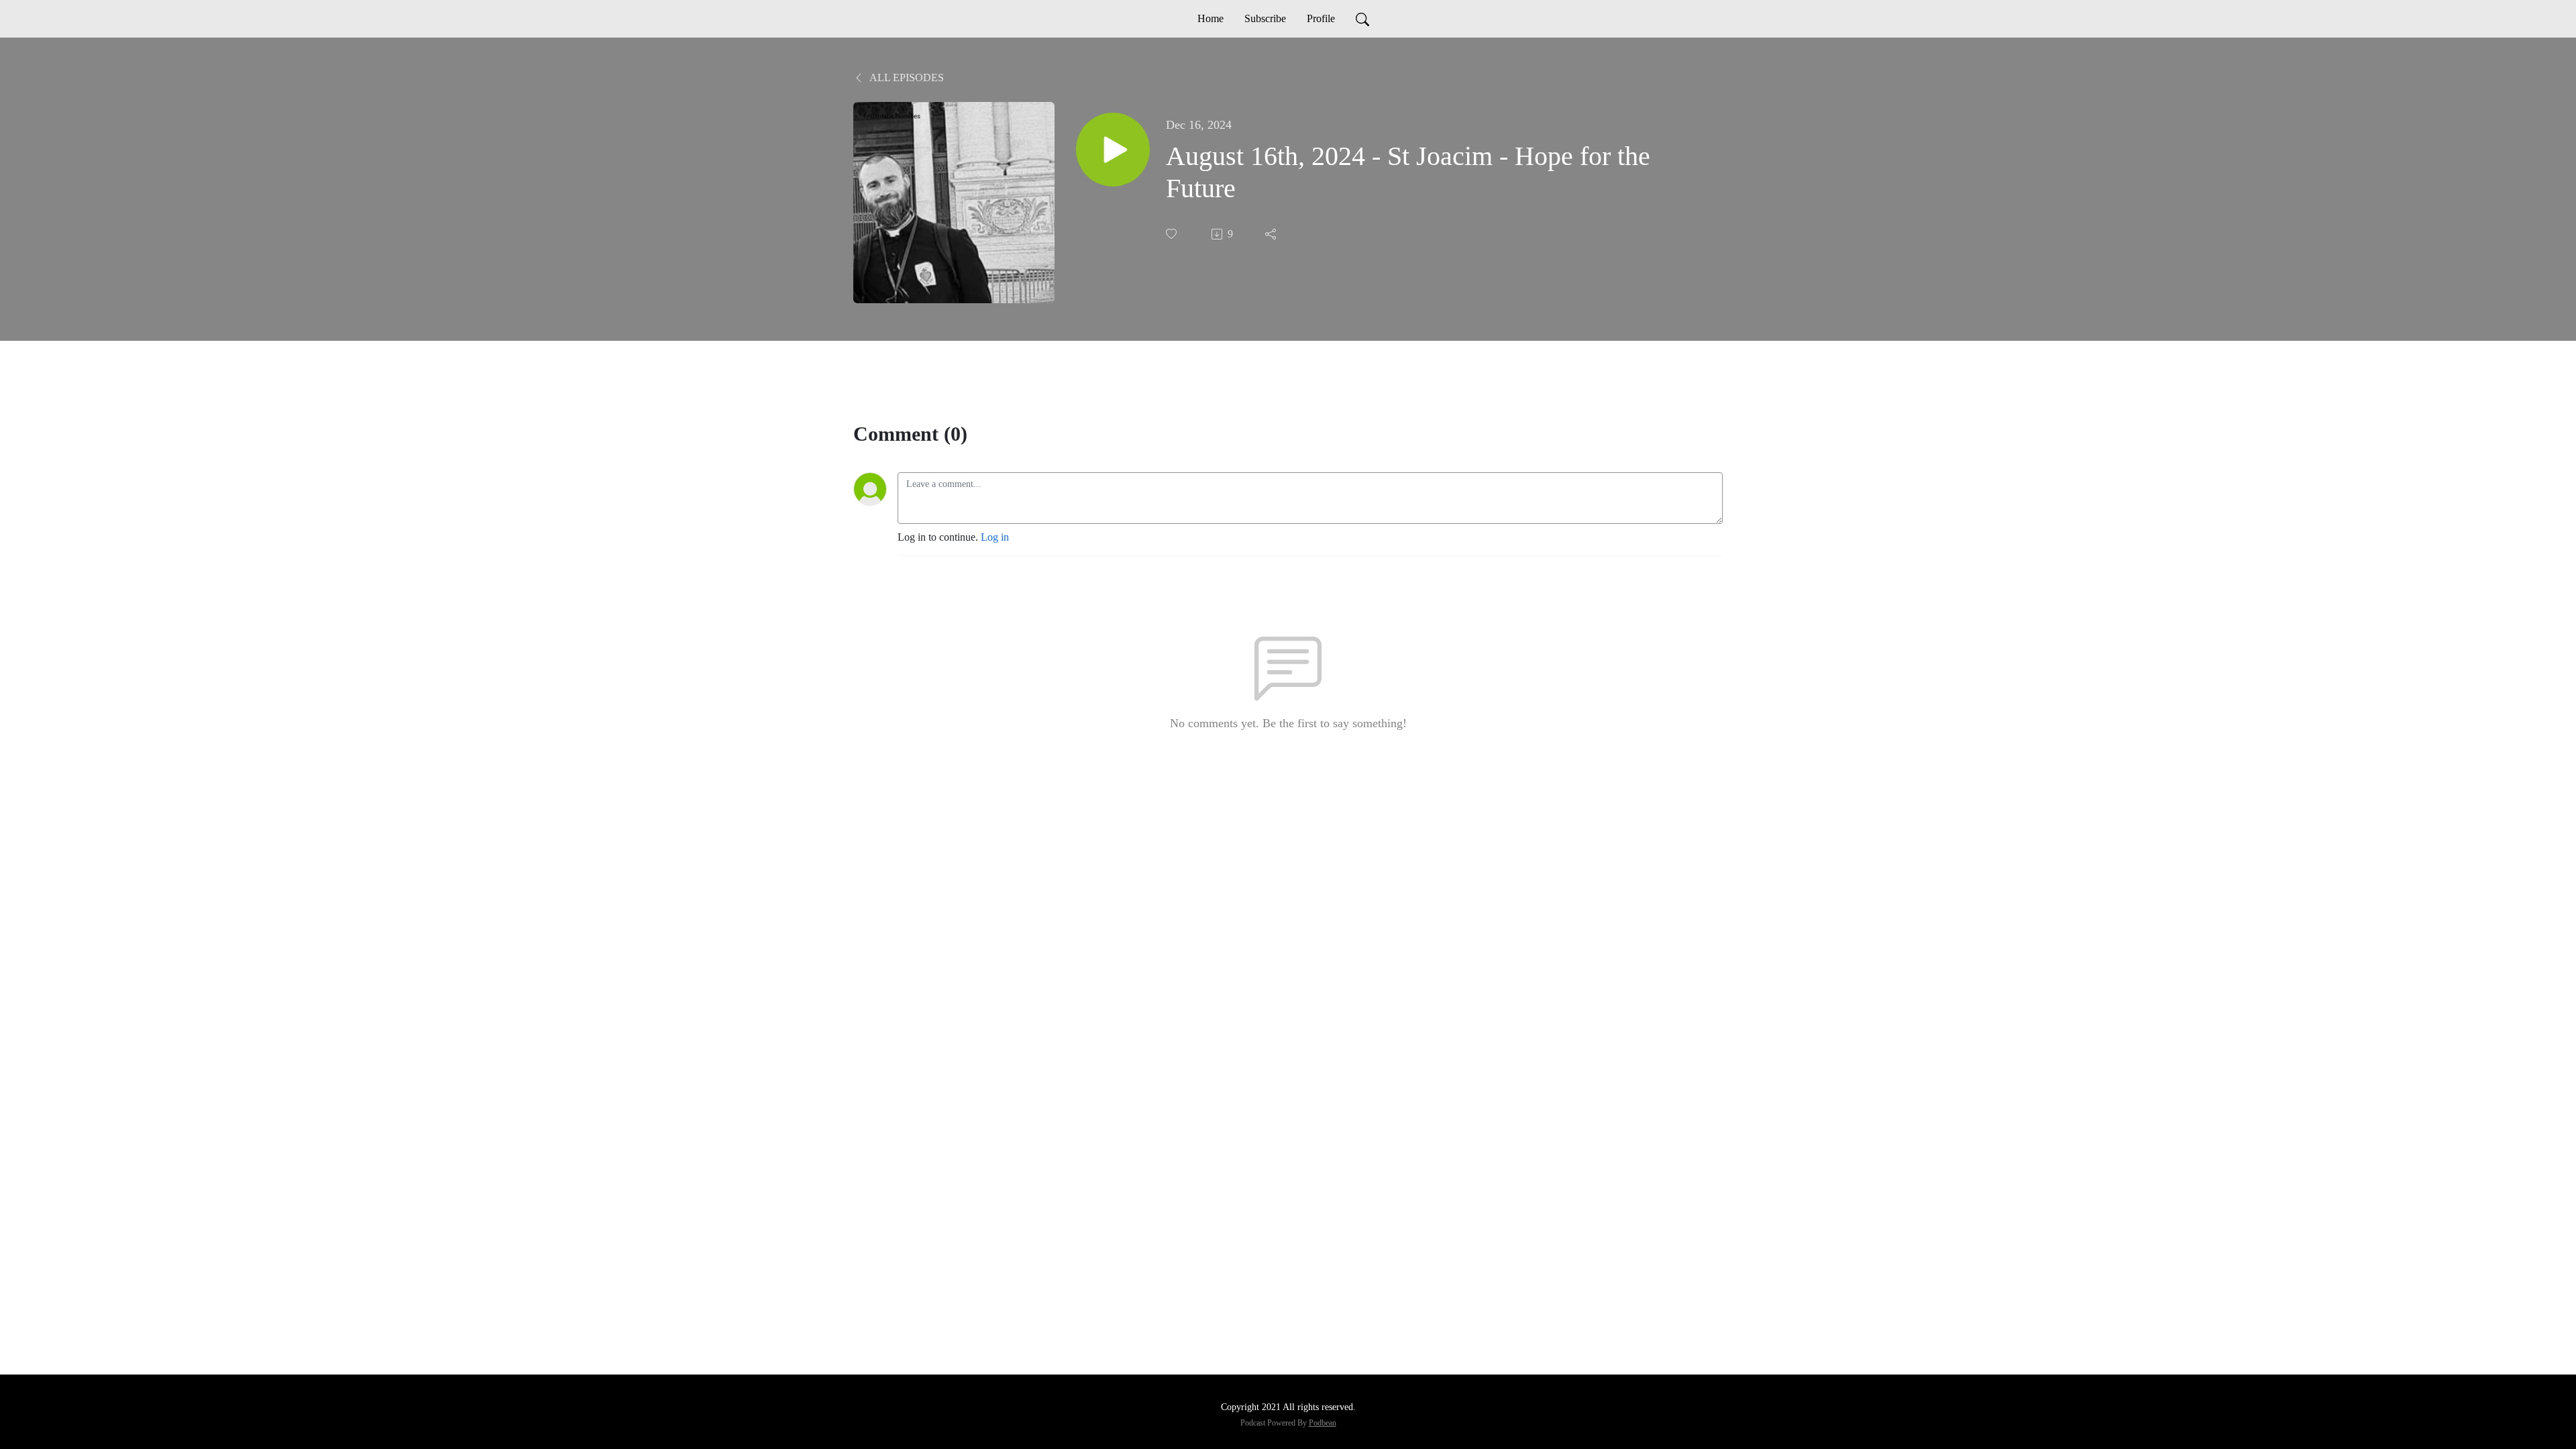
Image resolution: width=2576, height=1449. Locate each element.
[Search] (1362, 19)
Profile (1321, 18)
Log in (995, 537)
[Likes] (1173, 234)
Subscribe (1265, 18)
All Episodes (906, 77)
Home (1211, 18)
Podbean (1323, 1423)
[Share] (1272, 234)
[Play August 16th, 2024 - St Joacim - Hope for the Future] (1113, 150)
